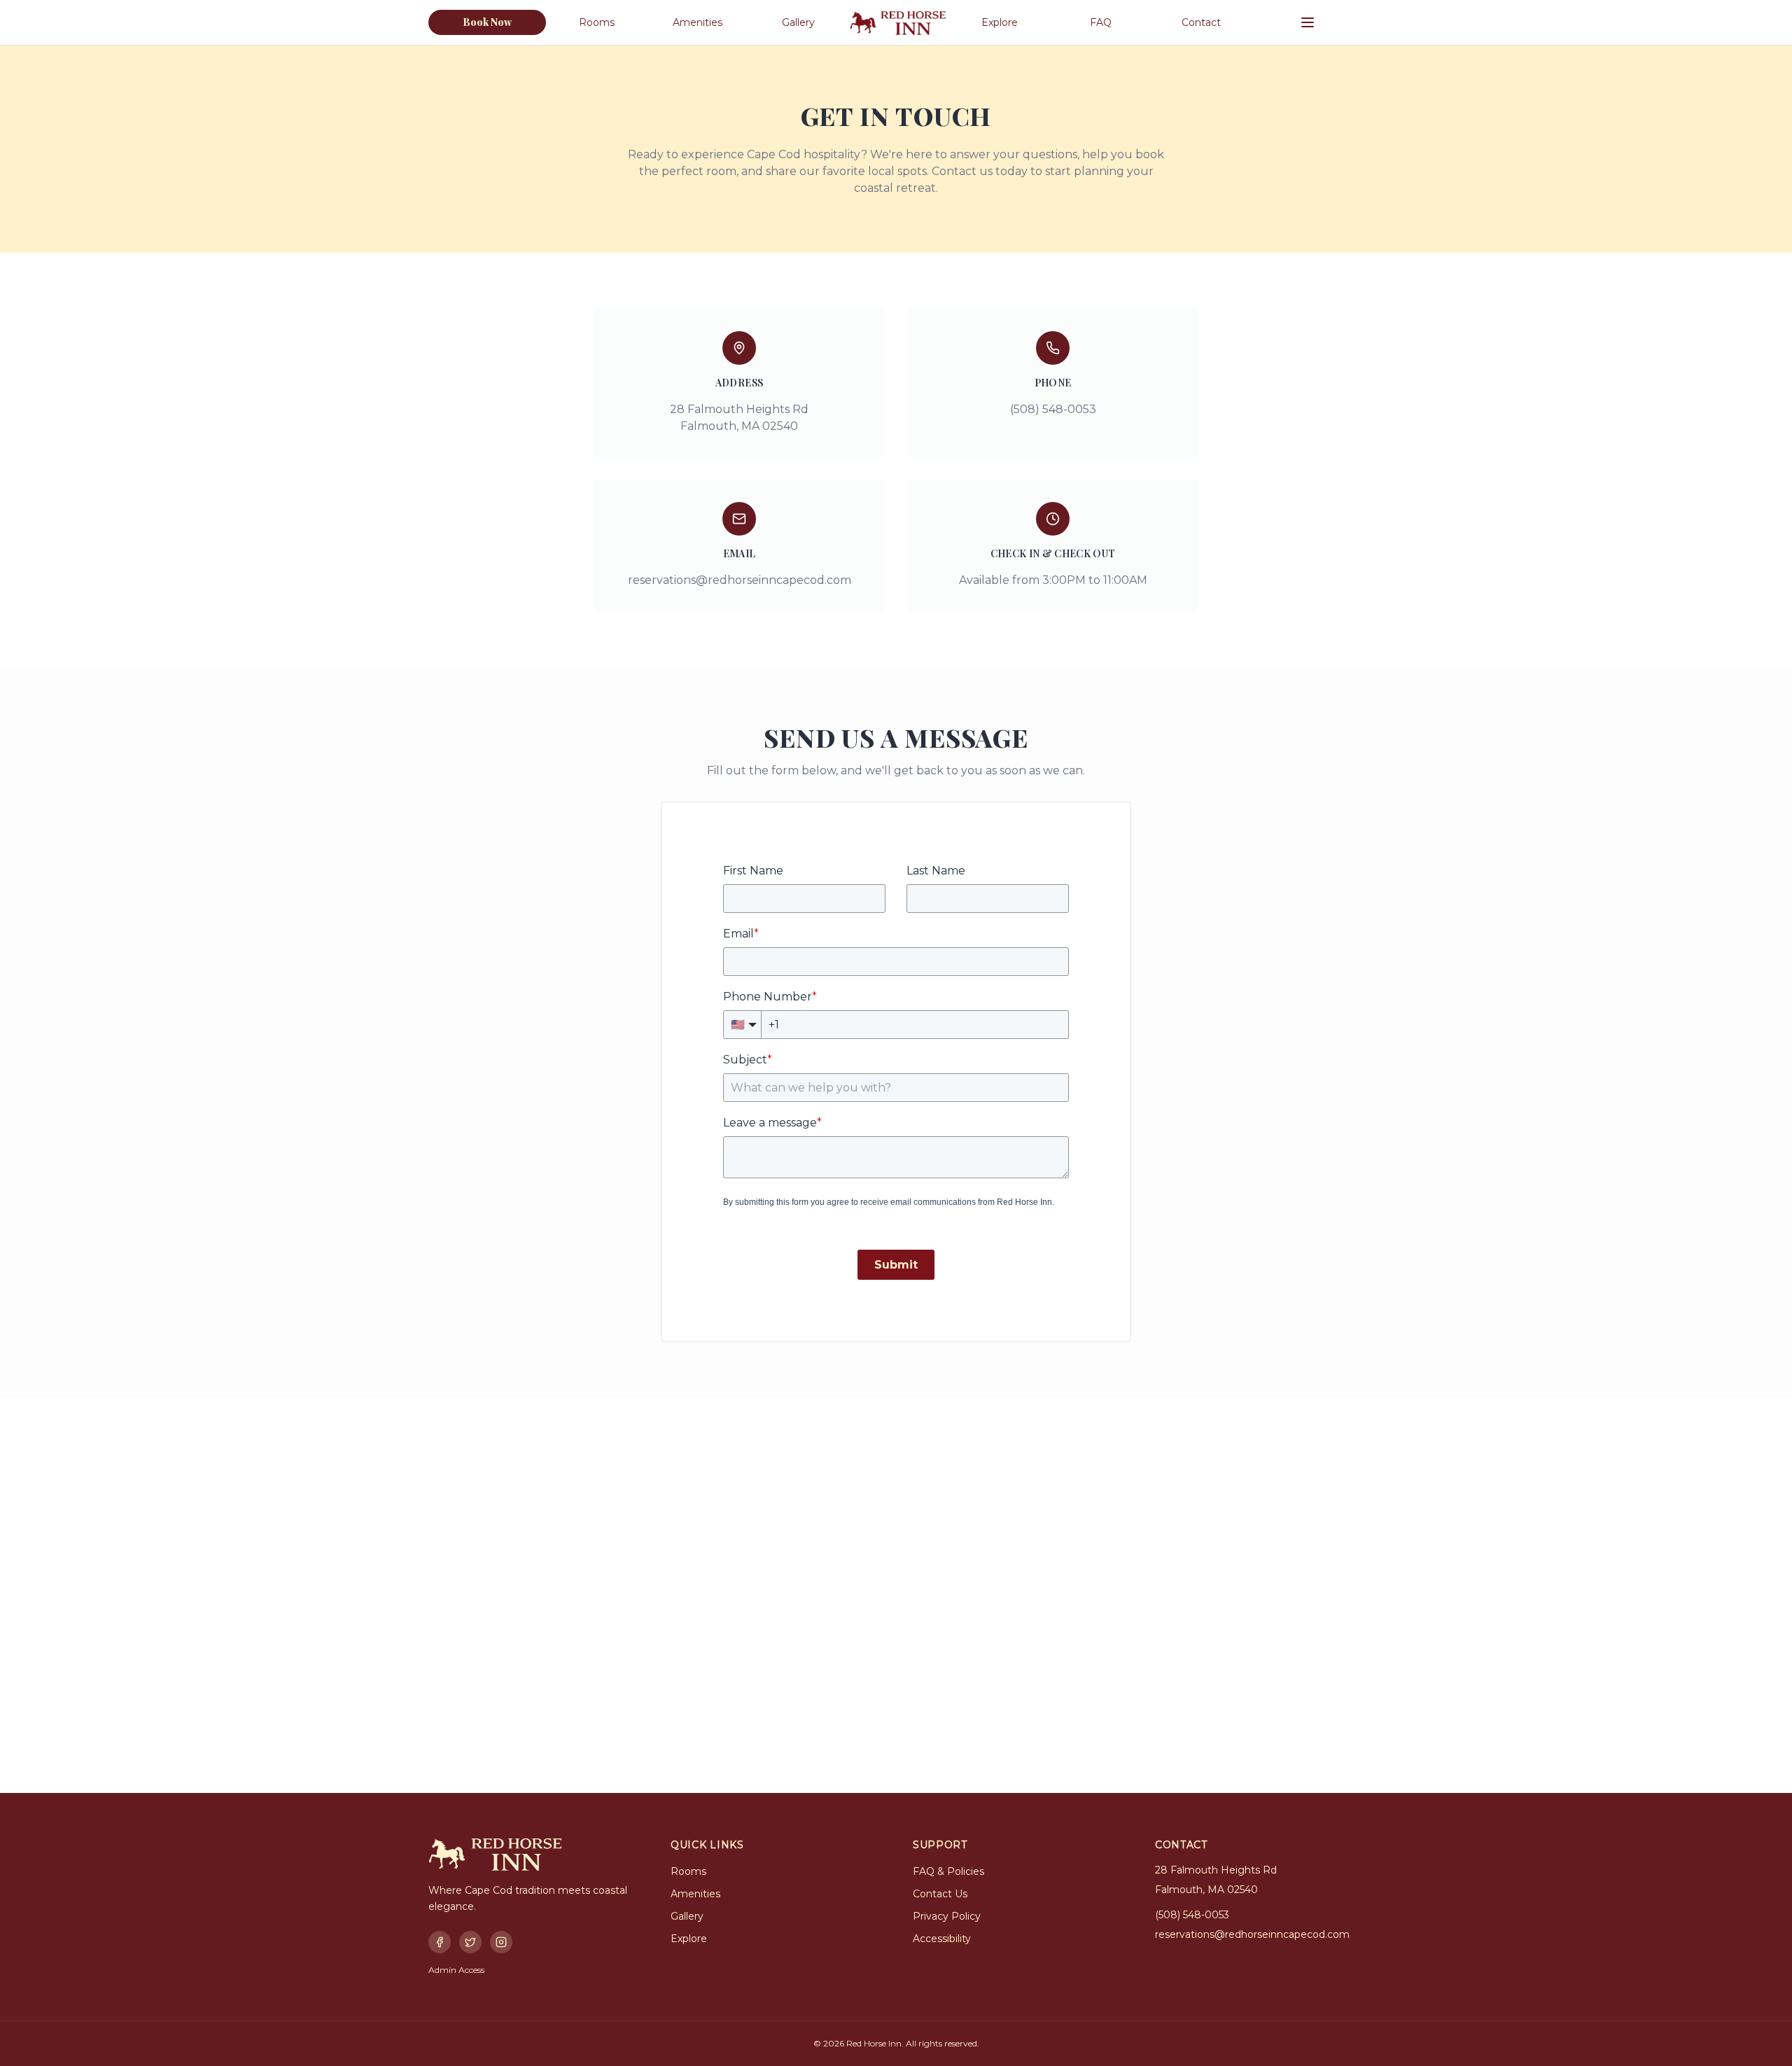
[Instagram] (501, 1942)
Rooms (597, 22)
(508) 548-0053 (1192, 1915)
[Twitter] (470, 1942)
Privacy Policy (947, 1916)
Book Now (488, 22)
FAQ (1101, 22)
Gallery (798, 22)
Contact (1201, 22)
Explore (1000, 22)
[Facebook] (440, 1942)
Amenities (698, 22)
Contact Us (940, 1894)
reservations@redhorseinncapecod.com (740, 580)
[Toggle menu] (1308, 22)
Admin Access (456, 1970)
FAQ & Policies (948, 1871)
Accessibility (942, 1939)
